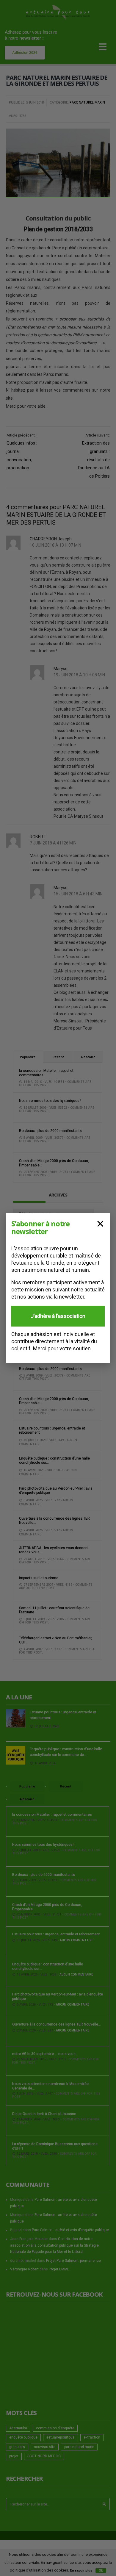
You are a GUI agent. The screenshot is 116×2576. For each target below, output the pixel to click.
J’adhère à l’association (58, 1316)
